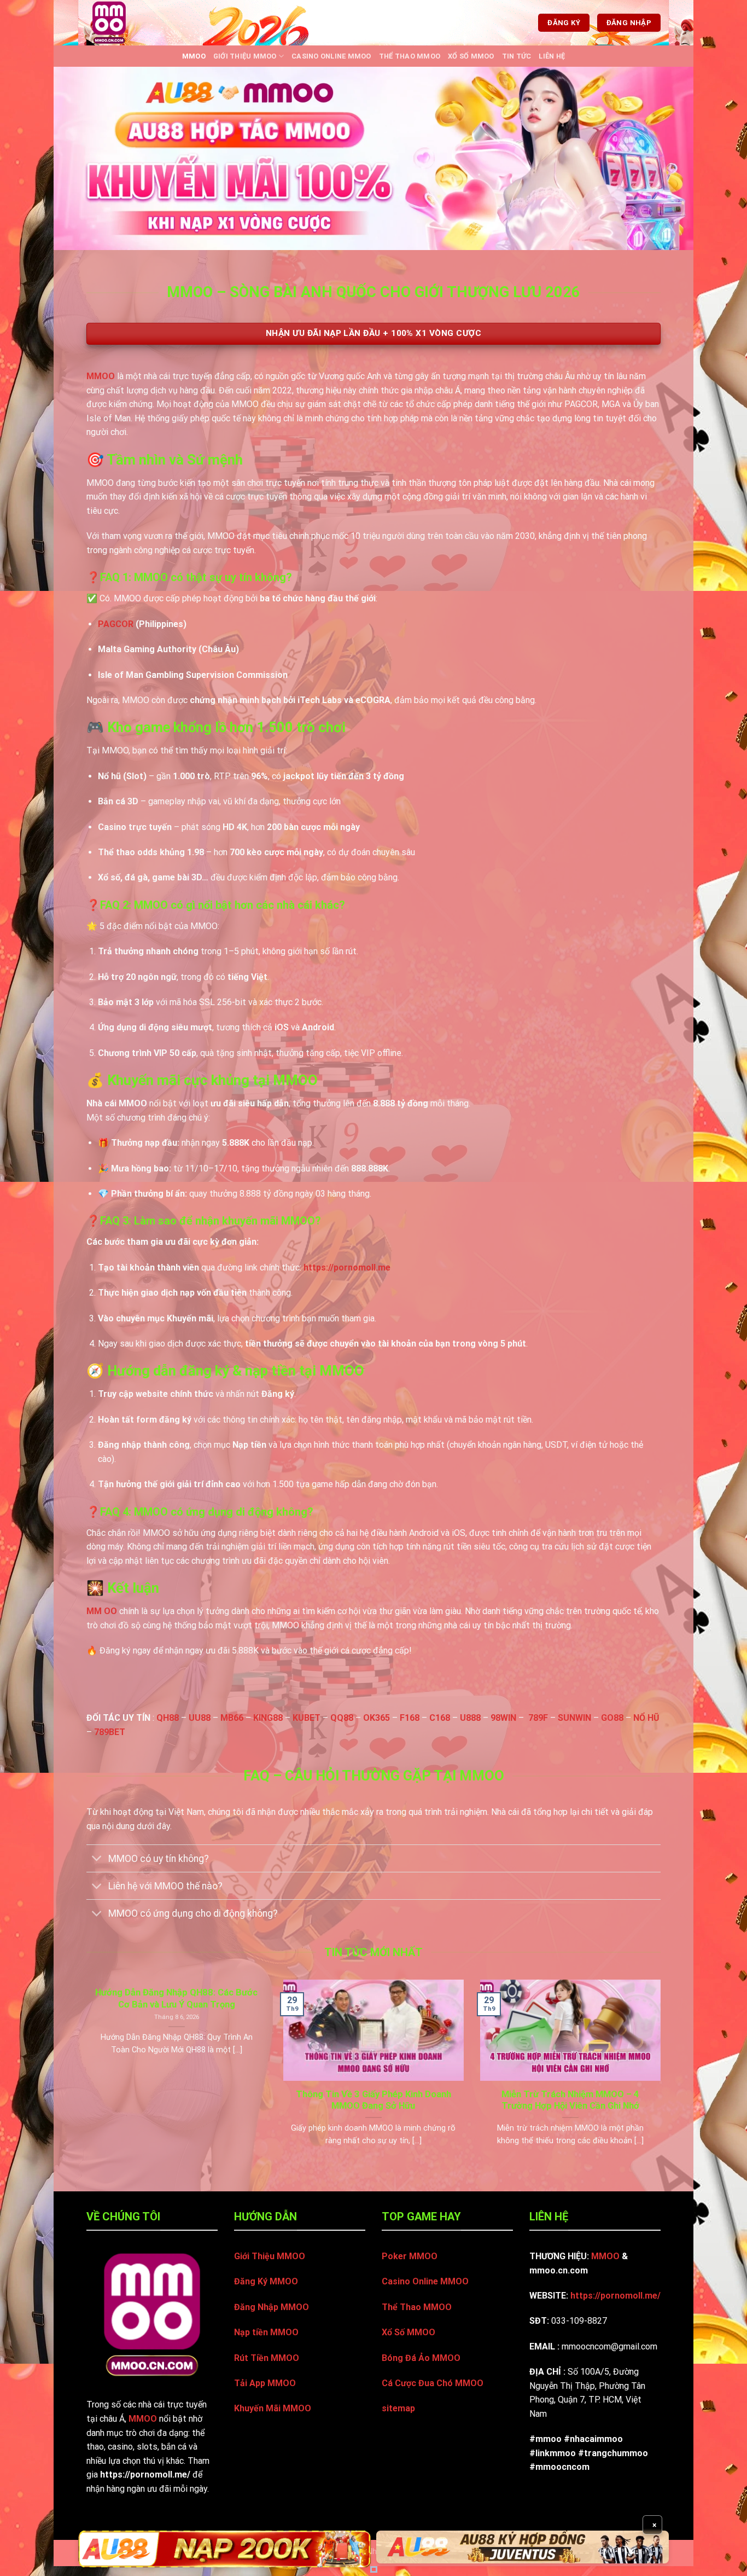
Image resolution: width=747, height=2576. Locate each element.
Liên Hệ (552, 56)
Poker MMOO (410, 2256)
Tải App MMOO (265, 2383)
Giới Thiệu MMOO (245, 56)
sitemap (398, 2408)
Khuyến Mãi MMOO (273, 2408)
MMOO (194, 56)
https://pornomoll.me (347, 1267)
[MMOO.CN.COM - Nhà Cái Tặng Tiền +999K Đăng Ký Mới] (124, 23)
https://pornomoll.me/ (615, 2296)
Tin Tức (517, 56)
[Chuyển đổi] (97, 1860)
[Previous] (84, 2076)
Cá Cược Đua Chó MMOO (433, 2383)
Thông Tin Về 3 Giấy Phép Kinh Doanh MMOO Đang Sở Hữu (373, 2100)
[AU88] (224, 2549)
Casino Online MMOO (331, 56)
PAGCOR (116, 624)
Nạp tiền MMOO (266, 2332)
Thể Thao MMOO (410, 56)
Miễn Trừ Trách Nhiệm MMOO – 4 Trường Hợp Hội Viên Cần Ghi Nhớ (570, 2100)
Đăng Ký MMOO (266, 2281)
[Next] (663, 2076)
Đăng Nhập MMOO (272, 2307)
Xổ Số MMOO (471, 56)
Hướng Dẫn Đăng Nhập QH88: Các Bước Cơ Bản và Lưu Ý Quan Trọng (176, 1998)
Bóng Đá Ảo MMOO (421, 2358)
